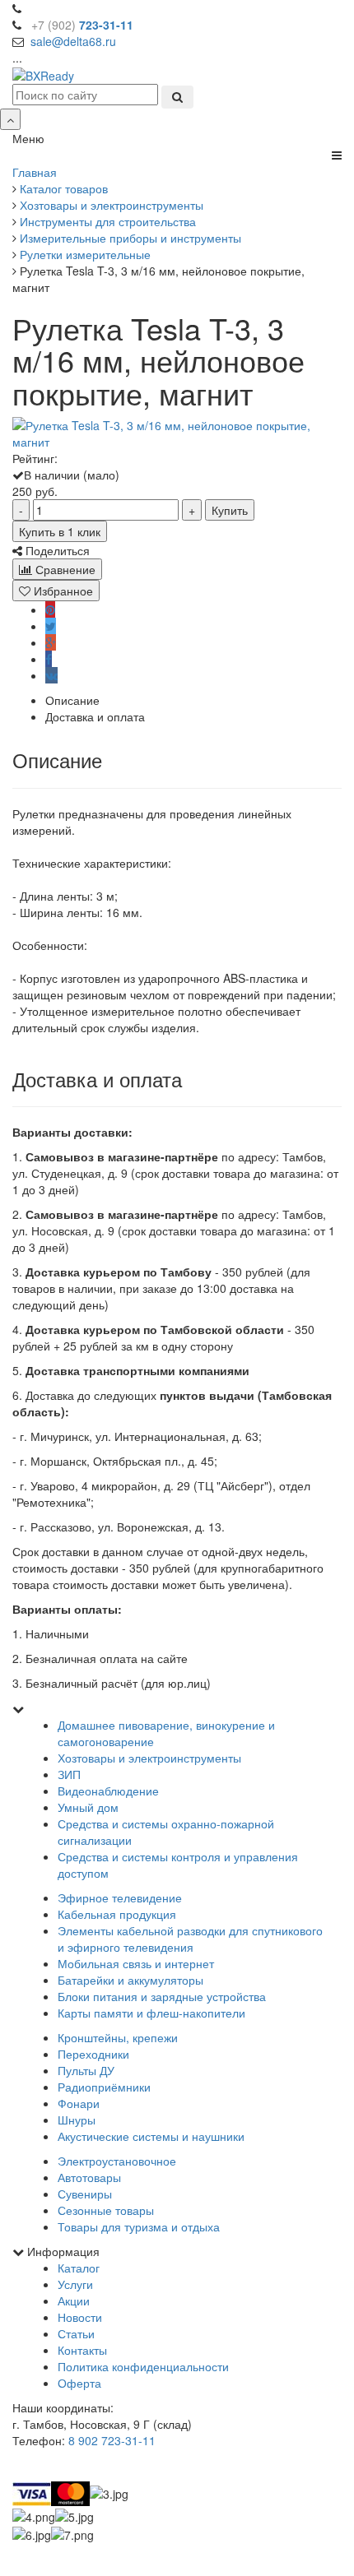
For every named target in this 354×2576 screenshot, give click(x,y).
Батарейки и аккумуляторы (130, 1980)
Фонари (79, 2103)
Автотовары (89, 2177)
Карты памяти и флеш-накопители (151, 2013)
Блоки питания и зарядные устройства (162, 1996)
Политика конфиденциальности (143, 2366)
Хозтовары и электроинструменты (149, 1758)
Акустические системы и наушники (151, 2136)
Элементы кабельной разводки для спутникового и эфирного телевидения (190, 1939)
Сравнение (64, 569)
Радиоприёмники (104, 2087)
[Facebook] (49, 659)
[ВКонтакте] (51, 675)
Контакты (82, 2350)
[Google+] (51, 642)
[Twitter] (51, 626)
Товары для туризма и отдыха (139, 2226)
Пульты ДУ (86, 2070)
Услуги (75, 2284)
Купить (230, 510)
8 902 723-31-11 (112, 2440)
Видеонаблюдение (108, 1791)
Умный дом (88, 1807)
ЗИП (69, 1774)
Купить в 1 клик (60, 531)
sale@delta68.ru (73, 41)
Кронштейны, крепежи (118, 2037)
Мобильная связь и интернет (136, 1963)
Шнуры (77, 2120)
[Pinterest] (50, 609)
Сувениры (85, 2194)
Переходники (93, 2054)
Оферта (79, 2383)
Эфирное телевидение (120, 1897)
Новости (80, 2317)
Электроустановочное (117, 2161)
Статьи (76, 2333)
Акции (74, 2300)
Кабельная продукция (117, 1914)
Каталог (79, 2268)
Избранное (62, 591)
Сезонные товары (106, 2210)
